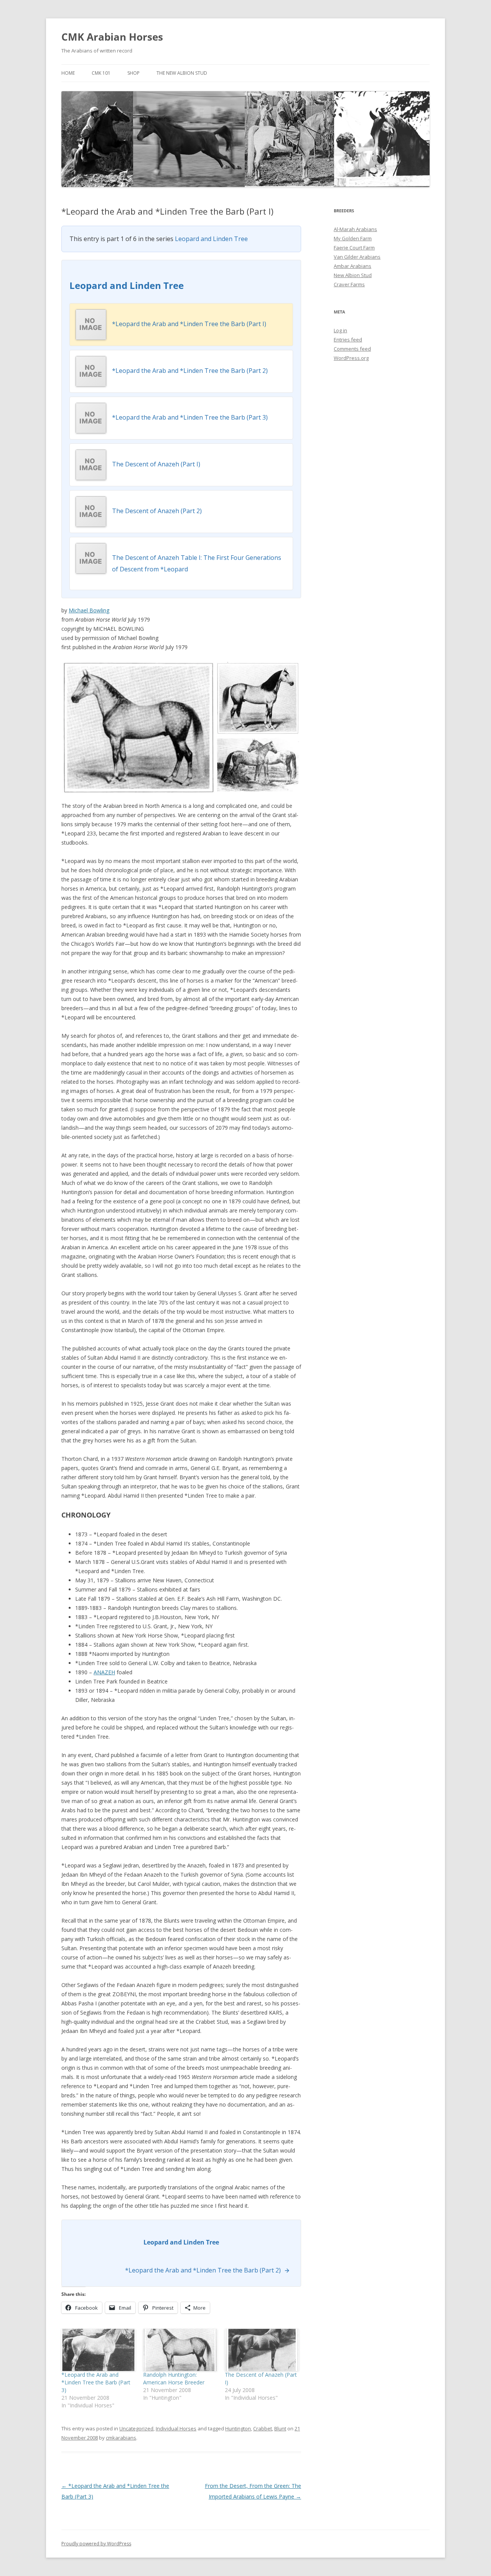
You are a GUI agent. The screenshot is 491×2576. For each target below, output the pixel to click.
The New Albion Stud (182, 73)
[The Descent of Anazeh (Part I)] (262, 2350)
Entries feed (348, 340)
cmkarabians (121, 2438)
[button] (138, 727)
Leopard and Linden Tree (211, 239)
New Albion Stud (353, 275)
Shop (133, 73)
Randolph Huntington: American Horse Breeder (174, 2378)
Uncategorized (136, 2428)
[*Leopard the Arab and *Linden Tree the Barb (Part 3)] (98, 2350)
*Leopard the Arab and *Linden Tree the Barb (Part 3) (190, 417)
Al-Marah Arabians (355, 229)
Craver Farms (349, 284)
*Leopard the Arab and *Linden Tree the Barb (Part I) (189, 324)
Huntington (238, 2428)
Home (68, 73)
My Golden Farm (353, 238)
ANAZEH (104, 1672)
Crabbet (263, 2428)
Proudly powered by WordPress (96, 2544)
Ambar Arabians (353, 266)
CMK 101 (101, 73)
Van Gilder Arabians (357, 257)
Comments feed (352, 349)
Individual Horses (176, 2428)
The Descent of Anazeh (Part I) (156, 464)
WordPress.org (351, 358)
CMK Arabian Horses (112, 37)
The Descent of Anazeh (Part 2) (157, 511)
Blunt (280, 2428)
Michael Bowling (89, 610)
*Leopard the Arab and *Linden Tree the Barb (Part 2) (190, 371)
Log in (340, 330)
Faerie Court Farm (354, 248)
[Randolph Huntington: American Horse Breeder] (180, 2350)
